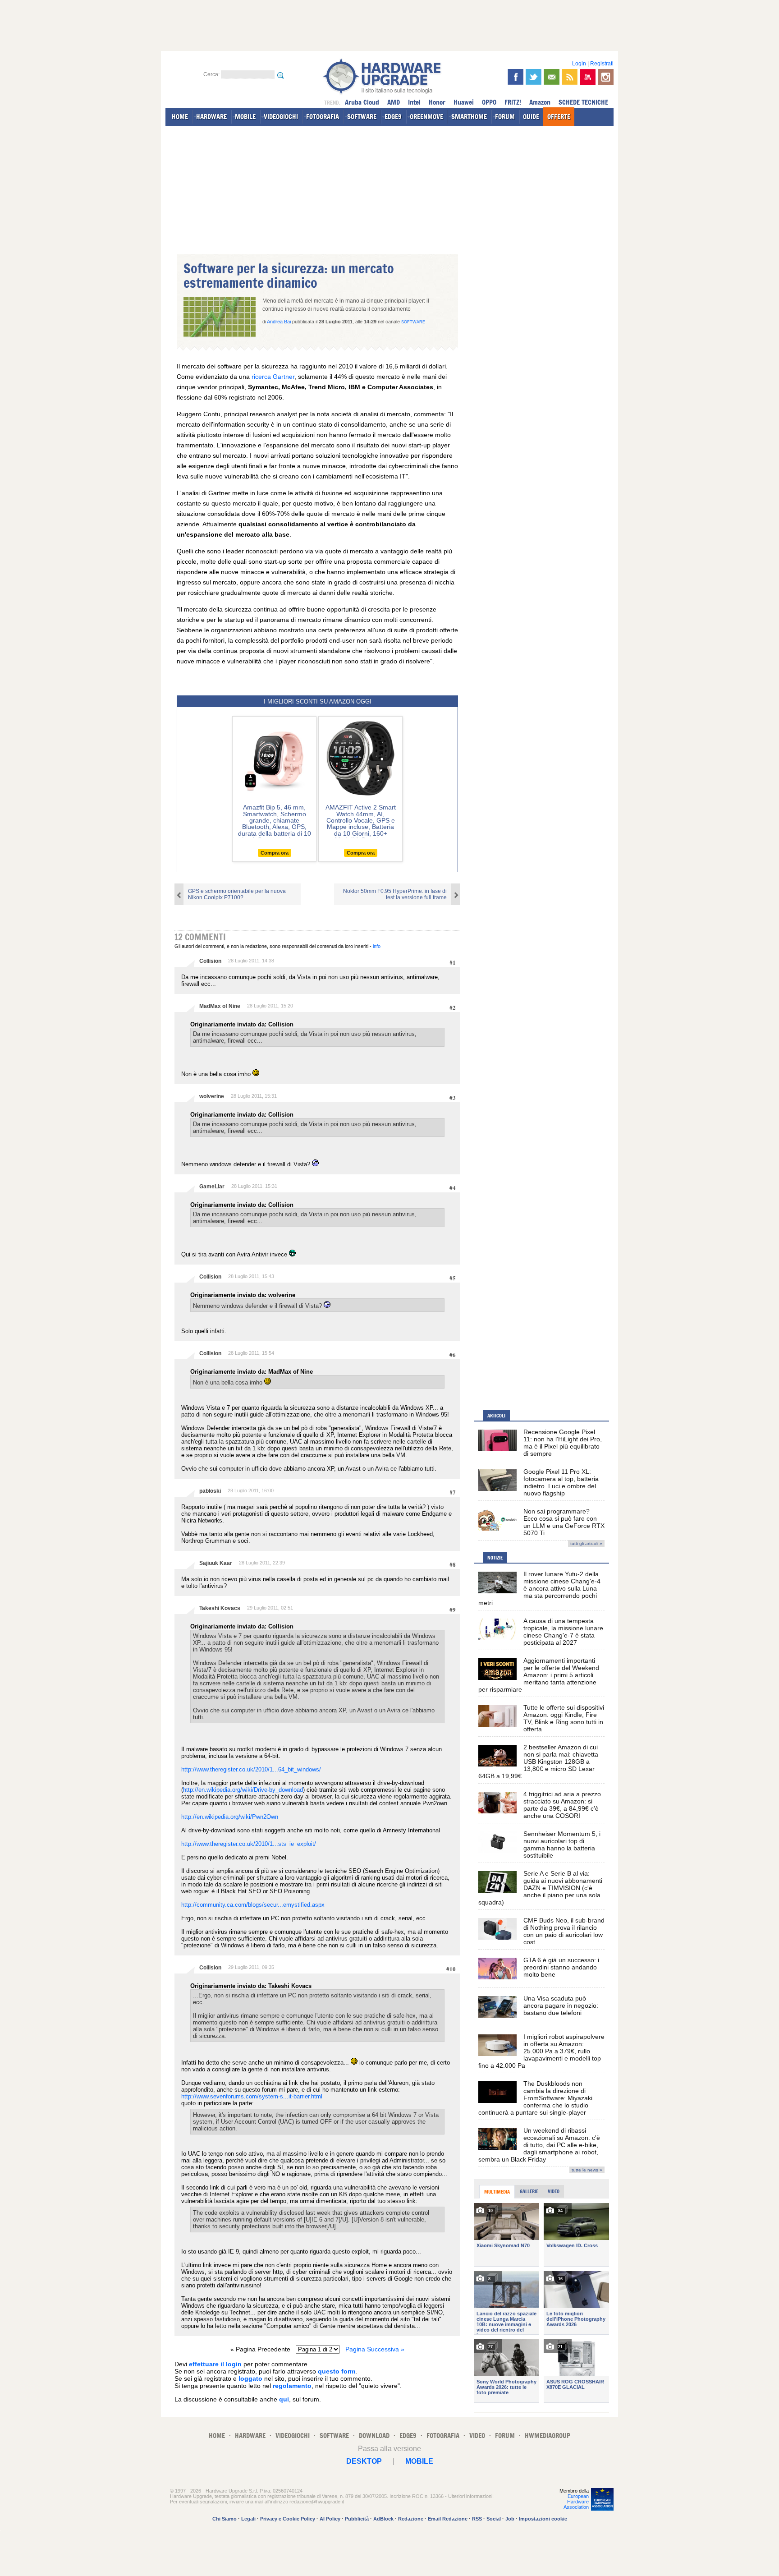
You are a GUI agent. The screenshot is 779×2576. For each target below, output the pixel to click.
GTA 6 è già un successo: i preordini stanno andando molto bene (561, 1967)
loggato (250, 2378)
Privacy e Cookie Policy (288, 2519)
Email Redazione (448, 2519)
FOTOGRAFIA (323, 117)
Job (510, 2519)
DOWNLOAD (374, 2436)
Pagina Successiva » (375, 2349)
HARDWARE (211, 117)
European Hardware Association (576, 2502)
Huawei (464, 102)
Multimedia (497, 2192)
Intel (414, 102)
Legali (248, 2519)
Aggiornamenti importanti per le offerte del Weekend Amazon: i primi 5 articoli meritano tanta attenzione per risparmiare (539, 1675)
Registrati (602, 64)
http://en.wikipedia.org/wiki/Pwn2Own (230, 1817)
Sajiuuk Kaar (216, 1563)
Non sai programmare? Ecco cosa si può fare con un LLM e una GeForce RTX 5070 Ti (564, 1522)
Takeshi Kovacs (220, 1608)
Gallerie (529, 2191)
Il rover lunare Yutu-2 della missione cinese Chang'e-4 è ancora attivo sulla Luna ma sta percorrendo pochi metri (539, 1588)
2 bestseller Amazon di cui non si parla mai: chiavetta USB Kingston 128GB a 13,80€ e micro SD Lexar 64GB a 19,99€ (538, 1762)
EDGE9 (393, 117)
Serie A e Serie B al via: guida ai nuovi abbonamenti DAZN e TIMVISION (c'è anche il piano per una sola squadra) (540, 1888)
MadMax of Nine (220, 1006)
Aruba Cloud (362, 102)
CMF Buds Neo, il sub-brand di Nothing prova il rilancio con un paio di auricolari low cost (564, 1931)
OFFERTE (559, 117)
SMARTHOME (469, 117)
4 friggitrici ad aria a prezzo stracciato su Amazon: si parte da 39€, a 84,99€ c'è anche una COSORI (562, 1805)
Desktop (364, 2461)
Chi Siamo (225, 2519)
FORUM (505, 117)
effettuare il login (215, 2364)
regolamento (292, 2386)
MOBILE (245, 117)
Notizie (495, 1558)
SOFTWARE (362, 117)
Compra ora (275, 853)
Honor (437, 102)
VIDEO (477, 2436)
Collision (210, 961)
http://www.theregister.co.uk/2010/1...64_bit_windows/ (251, 1769)
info (377, 946)
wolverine (212, 1096)
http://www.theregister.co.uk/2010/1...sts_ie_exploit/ (249, 1844)
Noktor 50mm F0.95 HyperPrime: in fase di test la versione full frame (395, 894)
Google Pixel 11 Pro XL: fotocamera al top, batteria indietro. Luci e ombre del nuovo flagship (561, 1482)
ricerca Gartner (272, 377)
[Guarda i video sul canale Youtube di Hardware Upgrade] (588, 77)
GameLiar (212, 1187)
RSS (477, 2519)
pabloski (210, 1491)
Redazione (411, 2519)
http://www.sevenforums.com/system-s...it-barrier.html (252, 2096)
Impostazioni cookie (543, 2519)
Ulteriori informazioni (470, 2496)
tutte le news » (587, 2170)
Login (579, 64)
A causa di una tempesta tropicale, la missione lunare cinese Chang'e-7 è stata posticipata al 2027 (563, 1632)
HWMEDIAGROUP (548, 2436)
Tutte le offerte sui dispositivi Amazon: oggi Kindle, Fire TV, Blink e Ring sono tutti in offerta (564, 1718)
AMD (394, 102)
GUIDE (531, 117)
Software (413, 322)
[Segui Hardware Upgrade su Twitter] (534, 77)
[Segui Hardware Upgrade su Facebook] (516, 77)
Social (494, 2519)
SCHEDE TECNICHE (583, 102)
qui (284, 2399)
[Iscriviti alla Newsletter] (552, 77)
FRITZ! (513, 102)
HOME (180, 117)
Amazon (540, 102)
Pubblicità (357, 2519)
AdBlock (383, 2519)
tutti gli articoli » (586, 1543)
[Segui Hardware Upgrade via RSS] (570, 77)
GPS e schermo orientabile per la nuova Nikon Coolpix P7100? (237, 894)
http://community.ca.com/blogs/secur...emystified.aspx (253, 1905)
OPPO (489, 102)
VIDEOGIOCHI (281, 117)
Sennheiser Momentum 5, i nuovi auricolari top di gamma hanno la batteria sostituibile (562, 1845)
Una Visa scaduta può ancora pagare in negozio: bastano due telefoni (561, 2006)
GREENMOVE (426, 117)
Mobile (419, 2461)
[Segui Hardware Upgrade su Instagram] (606, 77)
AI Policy (330, 2519)
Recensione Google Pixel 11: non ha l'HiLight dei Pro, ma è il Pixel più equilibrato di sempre (563, 1443)
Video (554, 2191)
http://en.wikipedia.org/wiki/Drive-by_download (243, 1790)
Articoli (496, 1416)
